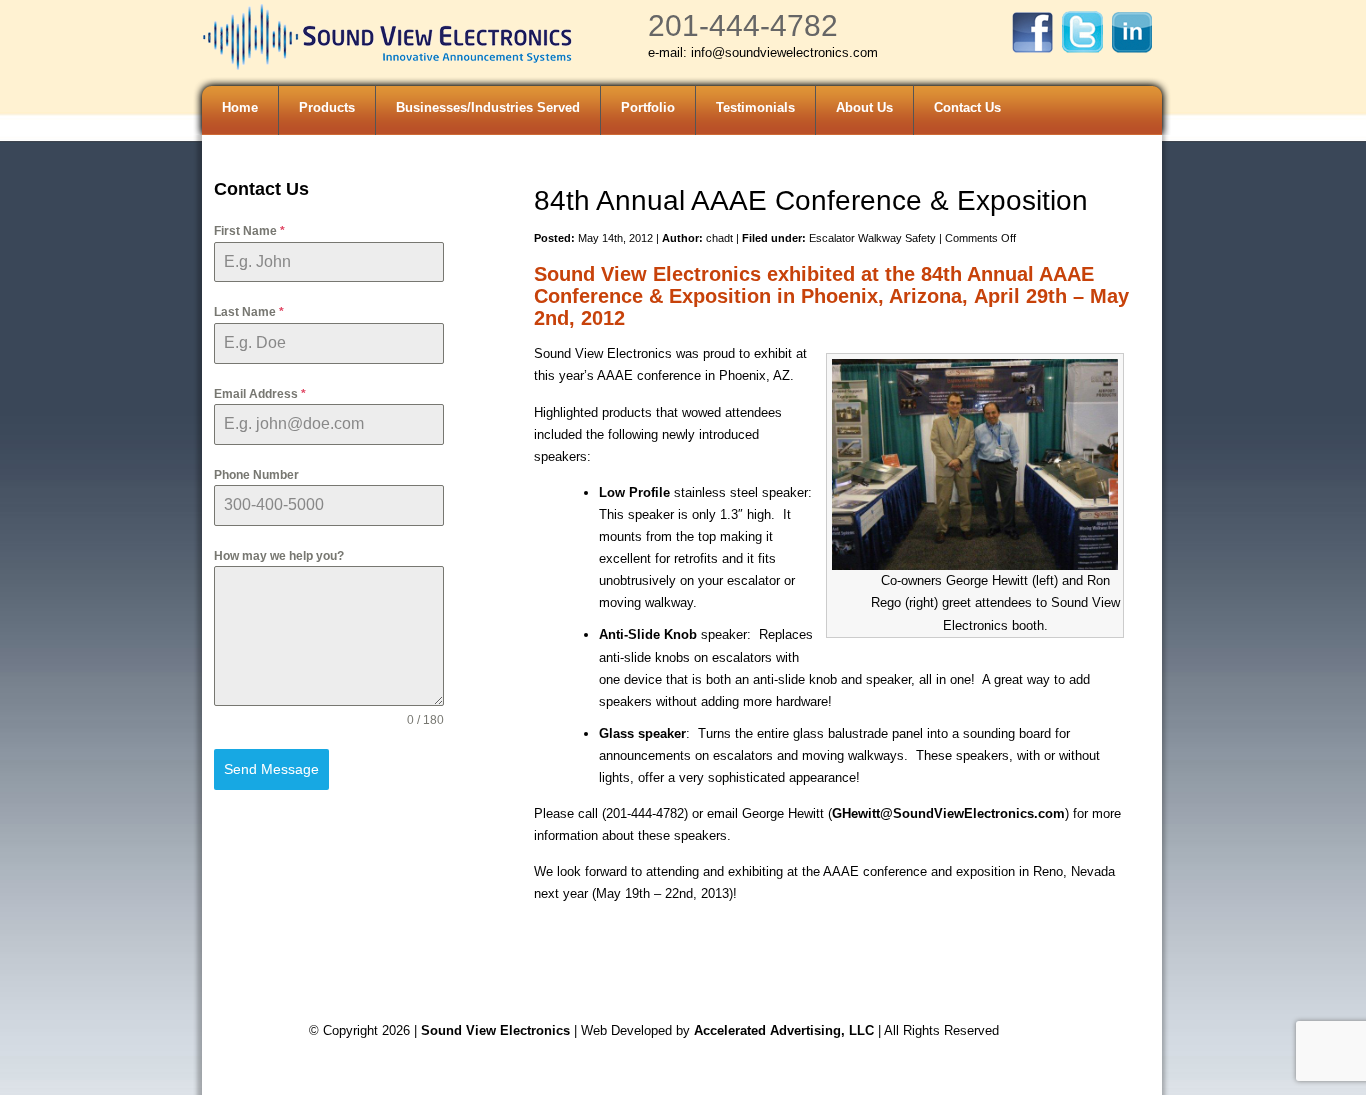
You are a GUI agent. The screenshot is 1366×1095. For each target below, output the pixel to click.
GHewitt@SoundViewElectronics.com (948, 813)
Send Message (271, 769)
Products (327, 107)
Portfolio (648, 107)
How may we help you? (279, 556)
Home (240, 107)
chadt (719, 238)
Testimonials (755, 107)
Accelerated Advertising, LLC (786, 1030)
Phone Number (256, 475)
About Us (864, 107)
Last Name (249, 312)
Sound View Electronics (495, 1030)
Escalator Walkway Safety (872, 238)
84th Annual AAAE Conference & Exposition (811, 200)
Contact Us (967, 107)
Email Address (260, 394)
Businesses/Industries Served (488, 107)
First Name (249, 231)
